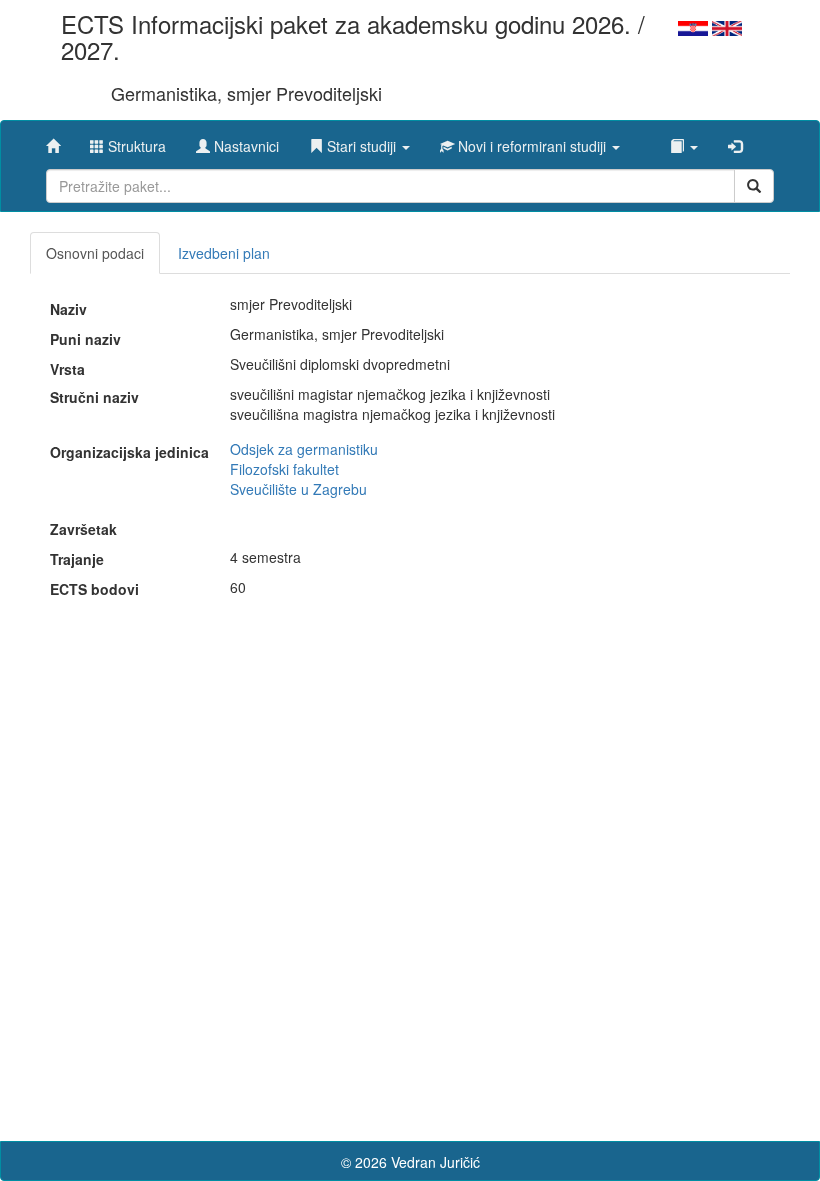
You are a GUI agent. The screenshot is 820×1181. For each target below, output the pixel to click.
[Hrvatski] (693, 26)
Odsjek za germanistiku (304, 449)
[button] (359, 141)
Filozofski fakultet (284, 469)
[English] (727, 26)
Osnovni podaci (95, 253)
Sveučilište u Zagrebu (298, 489)
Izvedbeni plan (224, 253)
